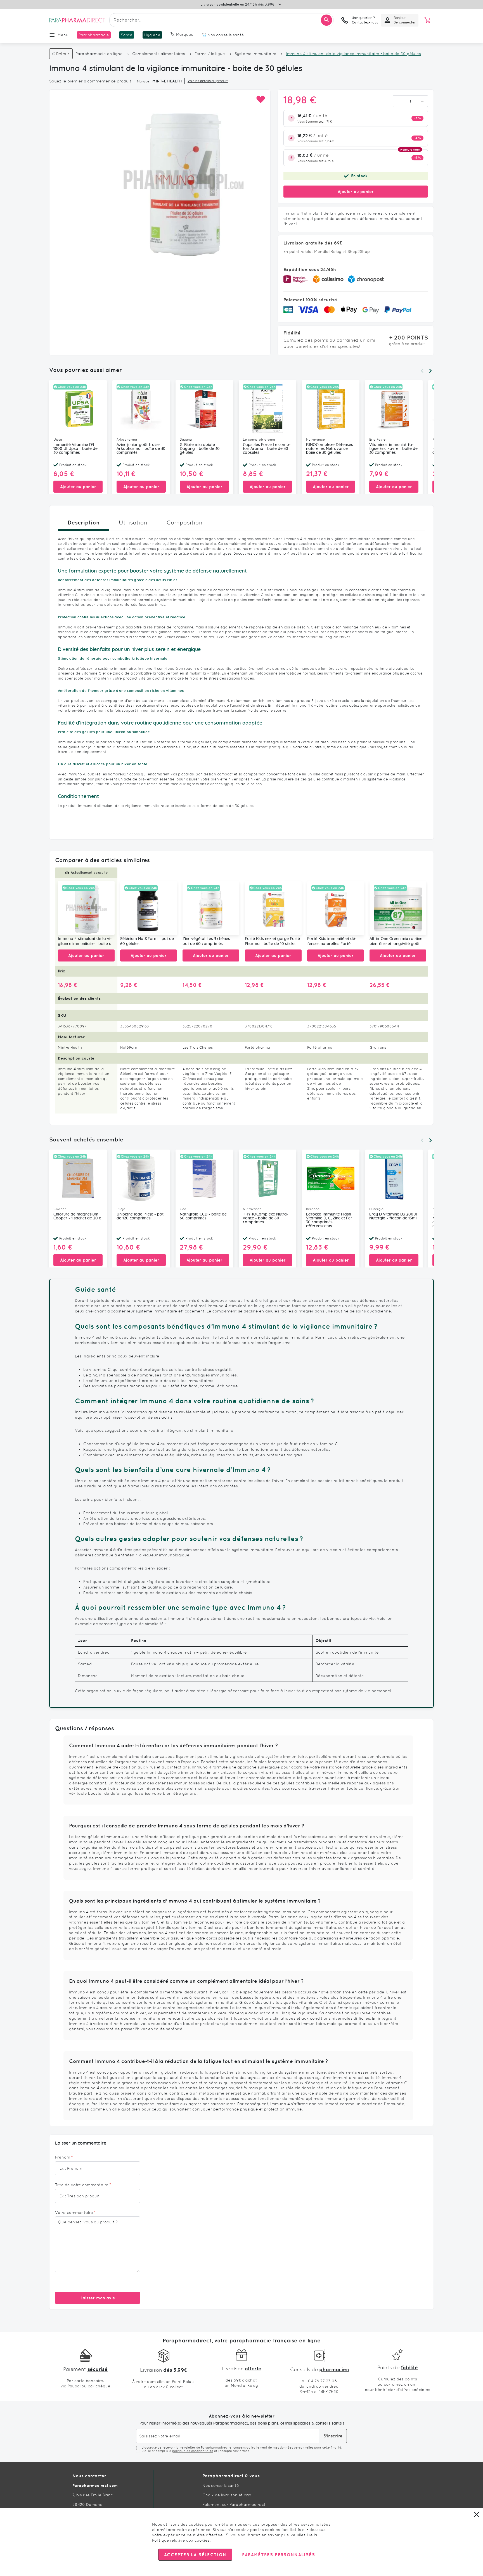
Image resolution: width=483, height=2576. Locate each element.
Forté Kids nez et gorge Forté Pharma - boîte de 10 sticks (272, 942)
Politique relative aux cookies (181, 2540)
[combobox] (221, 20)
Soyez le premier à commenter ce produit (90, 81)
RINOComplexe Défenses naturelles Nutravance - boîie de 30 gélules (330, 449)
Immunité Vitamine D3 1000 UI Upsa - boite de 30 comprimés (75, 449)
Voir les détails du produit (208, 81)
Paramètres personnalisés (278, 2555)
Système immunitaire (255, 54)
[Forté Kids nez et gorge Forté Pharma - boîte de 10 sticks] (273, 908)
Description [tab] (84, 522)
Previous (422, 371)
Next (430, 371)
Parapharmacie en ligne (99, 54)
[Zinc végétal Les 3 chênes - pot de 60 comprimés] (211, 908)
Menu (63, 35)
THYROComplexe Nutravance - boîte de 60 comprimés (266, 1218)
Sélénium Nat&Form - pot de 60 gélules (147, 942)
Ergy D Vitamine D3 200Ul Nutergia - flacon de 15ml (393, 1216)
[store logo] (77, 20)
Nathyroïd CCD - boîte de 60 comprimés (203, 1216)
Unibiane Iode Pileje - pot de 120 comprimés (140, 1216)
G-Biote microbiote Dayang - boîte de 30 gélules (200, 449)
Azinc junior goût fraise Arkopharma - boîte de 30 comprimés (141, 449)
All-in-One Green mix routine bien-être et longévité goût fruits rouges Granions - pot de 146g (396, 942)
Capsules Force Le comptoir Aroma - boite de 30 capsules (267, 449)
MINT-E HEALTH (167, 81)
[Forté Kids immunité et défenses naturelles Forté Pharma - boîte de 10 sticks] (336, 908)
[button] (260, 100)
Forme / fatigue (210, 54)
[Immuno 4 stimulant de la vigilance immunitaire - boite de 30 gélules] (86, 908)
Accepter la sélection (195, 2555)
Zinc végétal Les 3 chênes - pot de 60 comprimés (208, 942)
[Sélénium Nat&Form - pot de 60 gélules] (149, 908)
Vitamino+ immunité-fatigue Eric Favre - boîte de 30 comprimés (393, 449)
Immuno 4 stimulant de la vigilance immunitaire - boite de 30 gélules (86, 942)
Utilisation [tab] (133, 523)
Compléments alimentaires (159, 54)
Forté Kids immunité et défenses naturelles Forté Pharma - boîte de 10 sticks (332, 942)
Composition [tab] (184, 523)
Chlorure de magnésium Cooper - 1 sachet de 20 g (77, 1216)
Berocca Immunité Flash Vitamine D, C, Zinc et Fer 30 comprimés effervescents (329, 1220)
